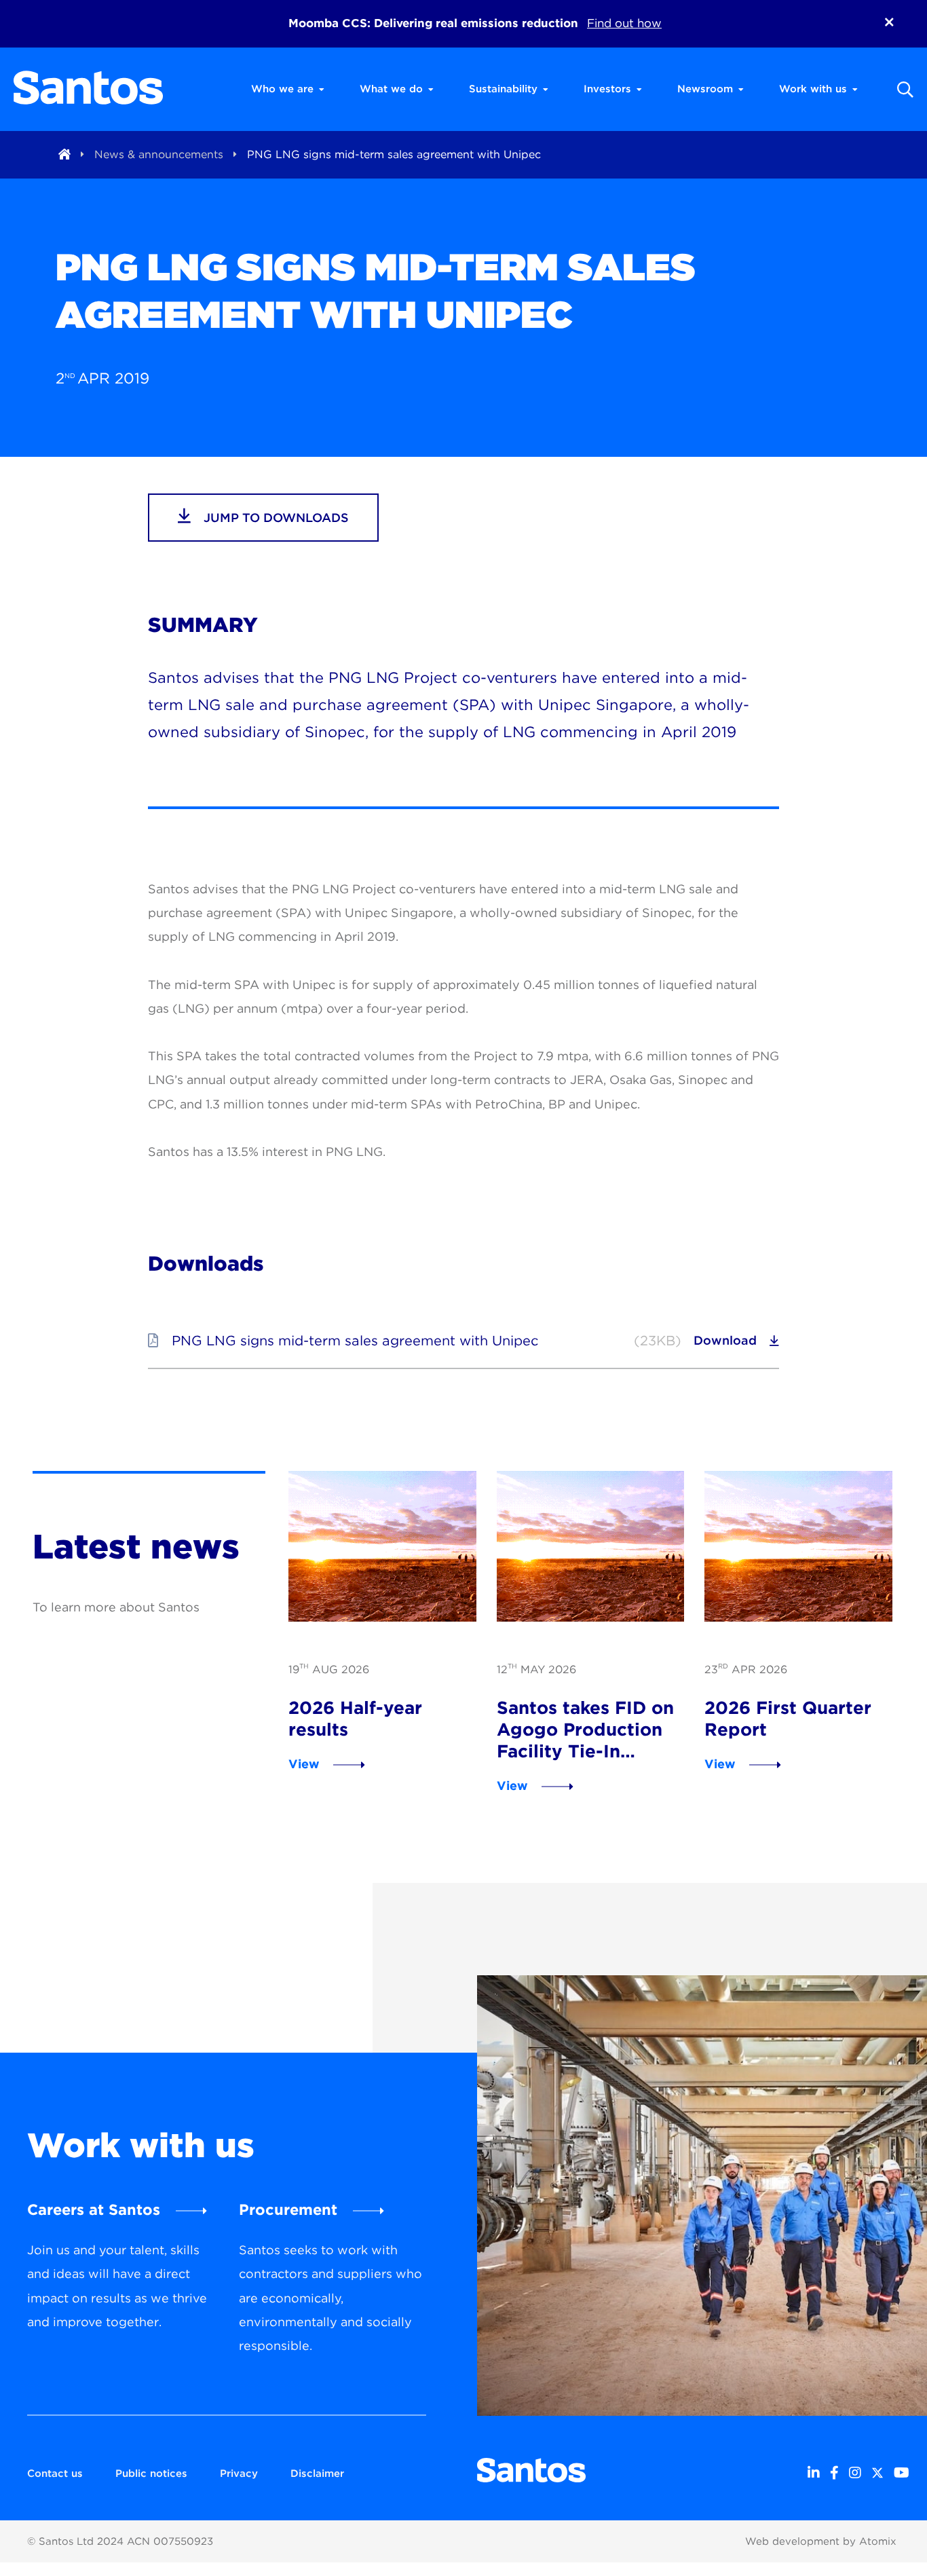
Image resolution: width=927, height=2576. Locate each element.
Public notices (151, 2474)
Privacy (239, 2474)
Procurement (288, 2209)
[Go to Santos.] (64, 154)
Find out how (624, 23)
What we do (391, 89)
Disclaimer (317, 2474)
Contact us (55, 2474)
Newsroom (705, 89)
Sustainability (503, 89)
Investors (607, 89)
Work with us (813, 89)
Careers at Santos (94, 2209)
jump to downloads (275, 518)
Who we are (282, 89)
